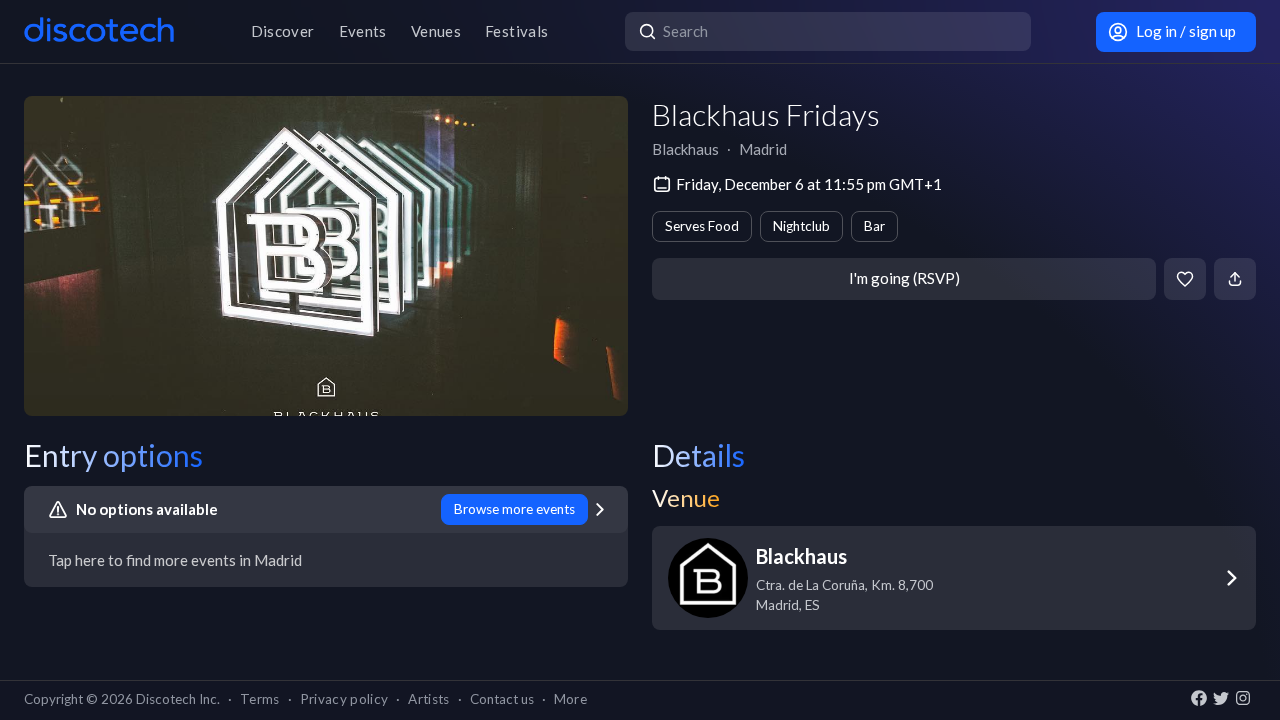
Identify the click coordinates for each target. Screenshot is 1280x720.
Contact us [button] (502, 699)
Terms (260, 699)
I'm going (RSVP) (904, 278)
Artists (428, 699)
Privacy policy (344, 699)
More (570, 699)
